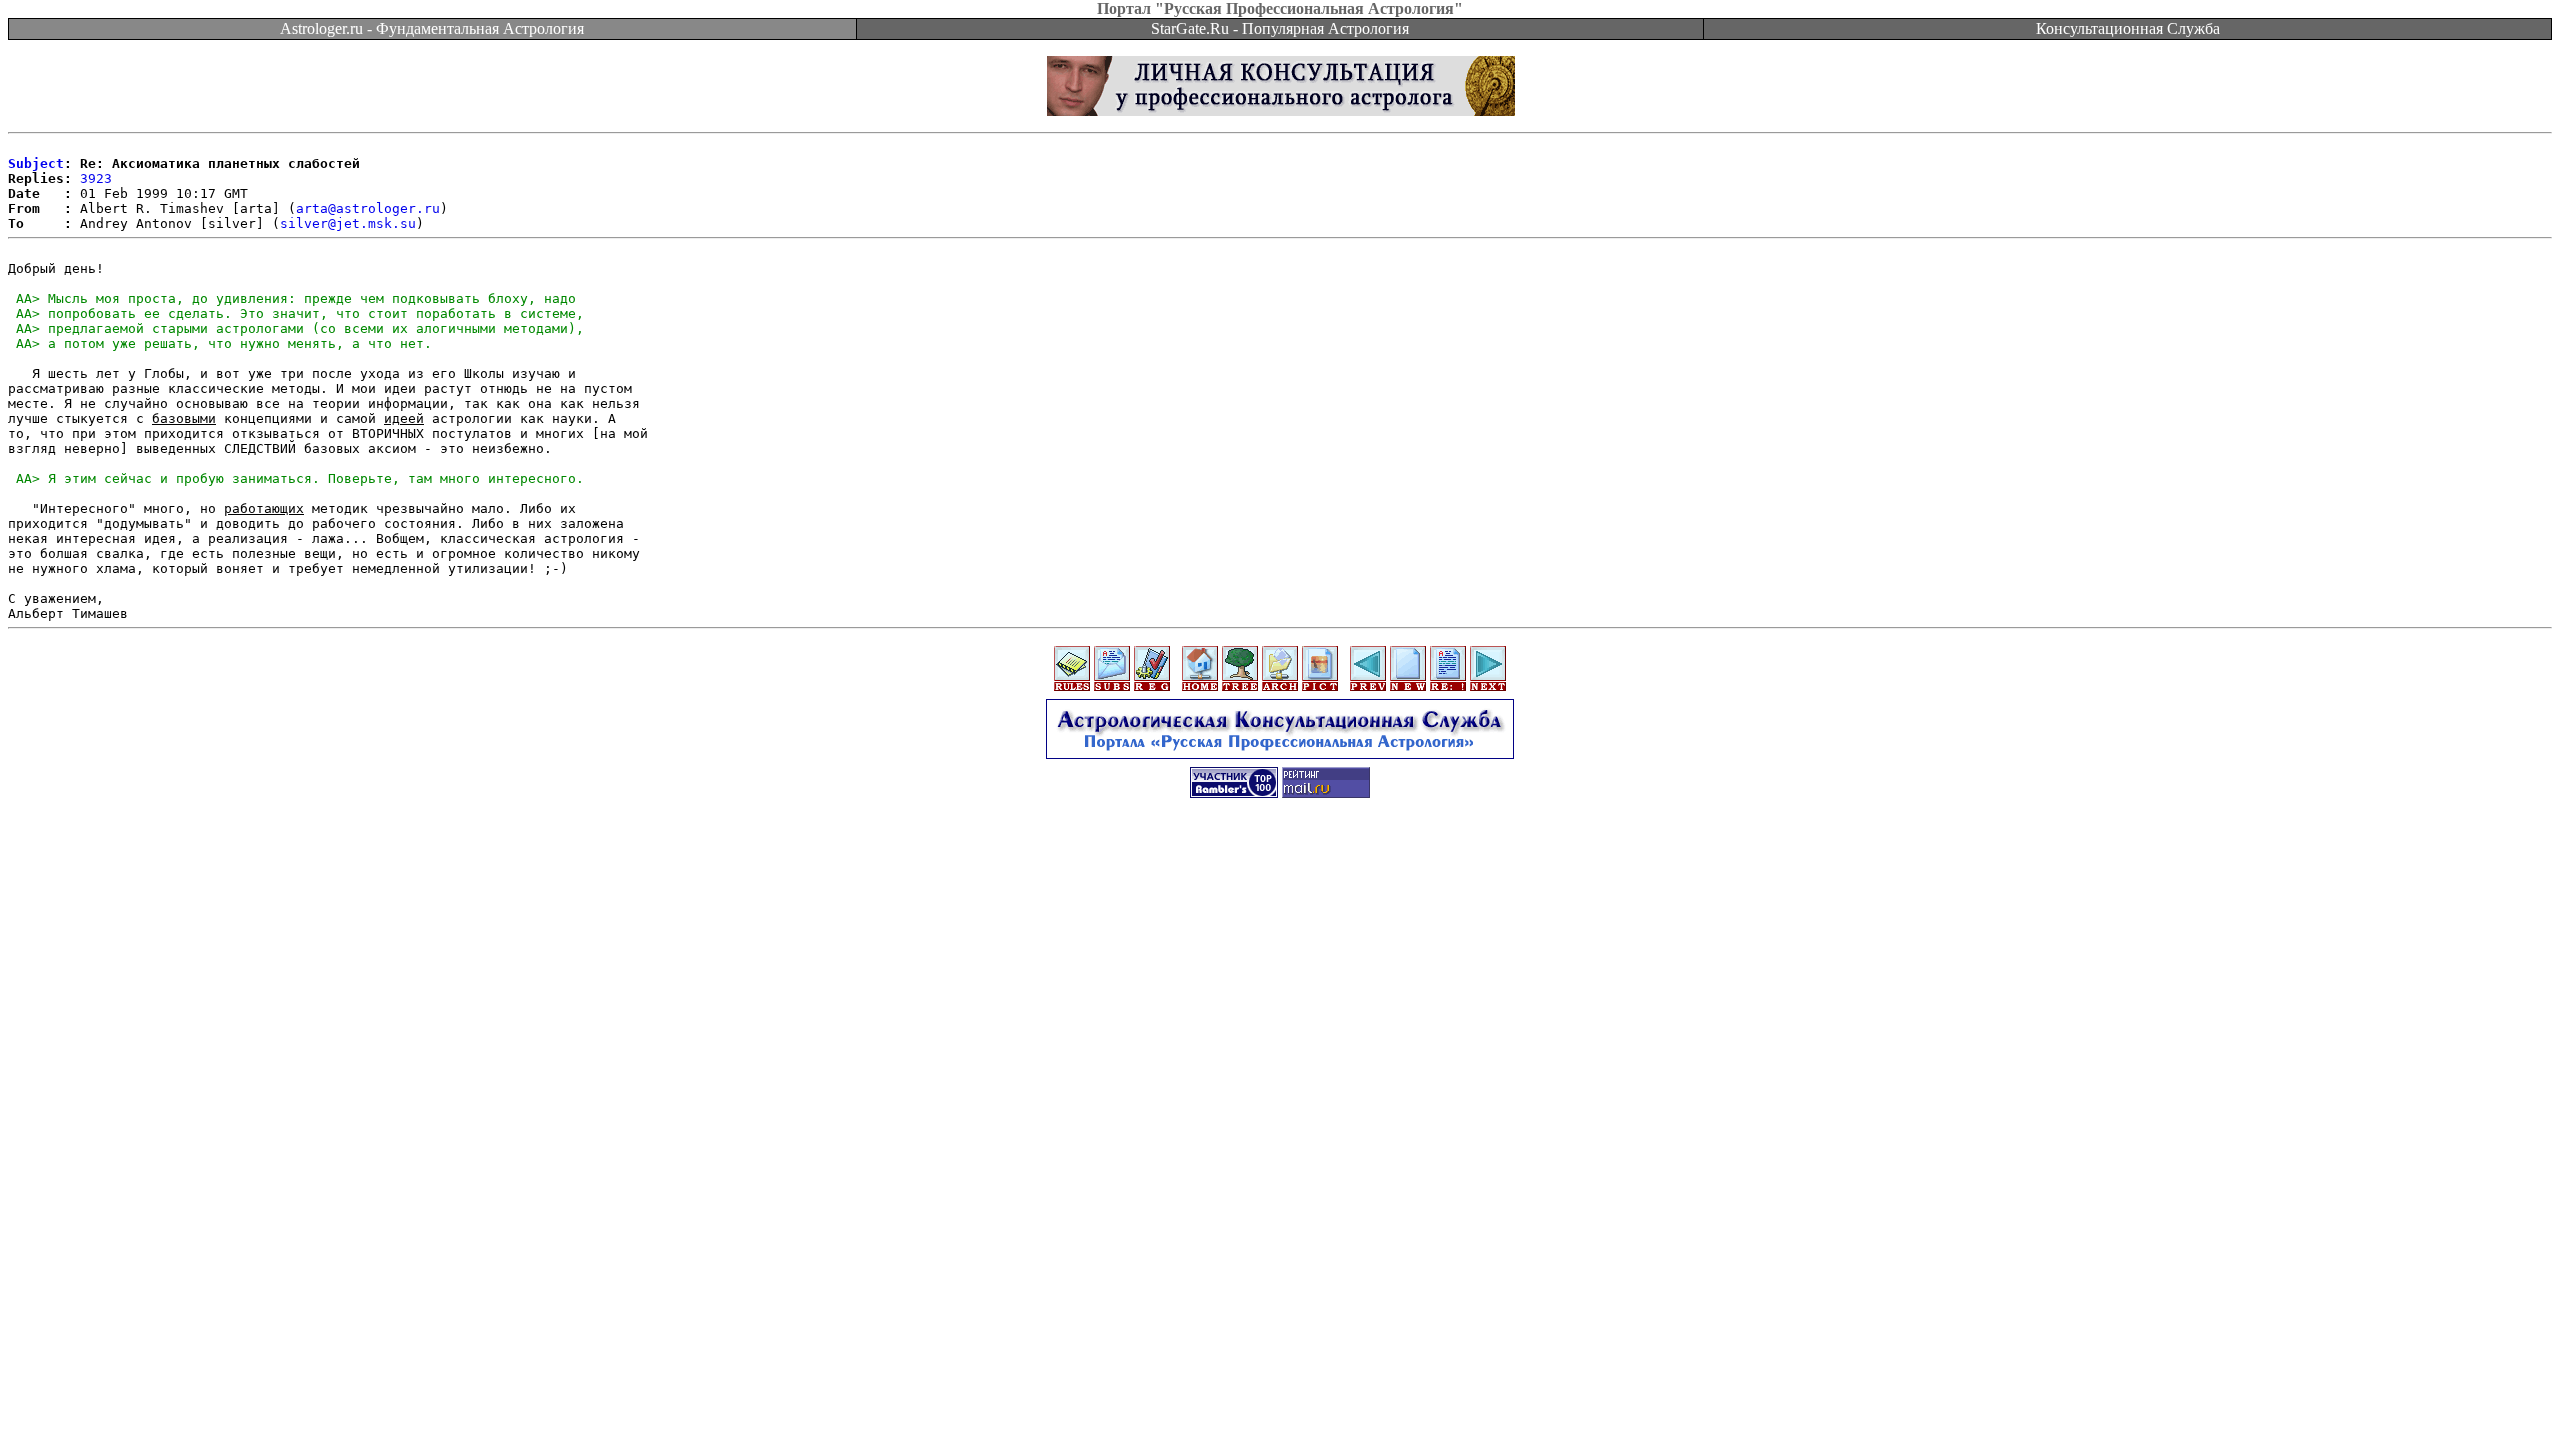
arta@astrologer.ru (368, 208)
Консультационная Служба (2128, 28)
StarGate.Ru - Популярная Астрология (1280, 28)
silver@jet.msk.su (348, 223)
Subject (36, 163)
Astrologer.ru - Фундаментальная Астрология (432, 28)
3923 (96, 178)
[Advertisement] (1280, 857)
